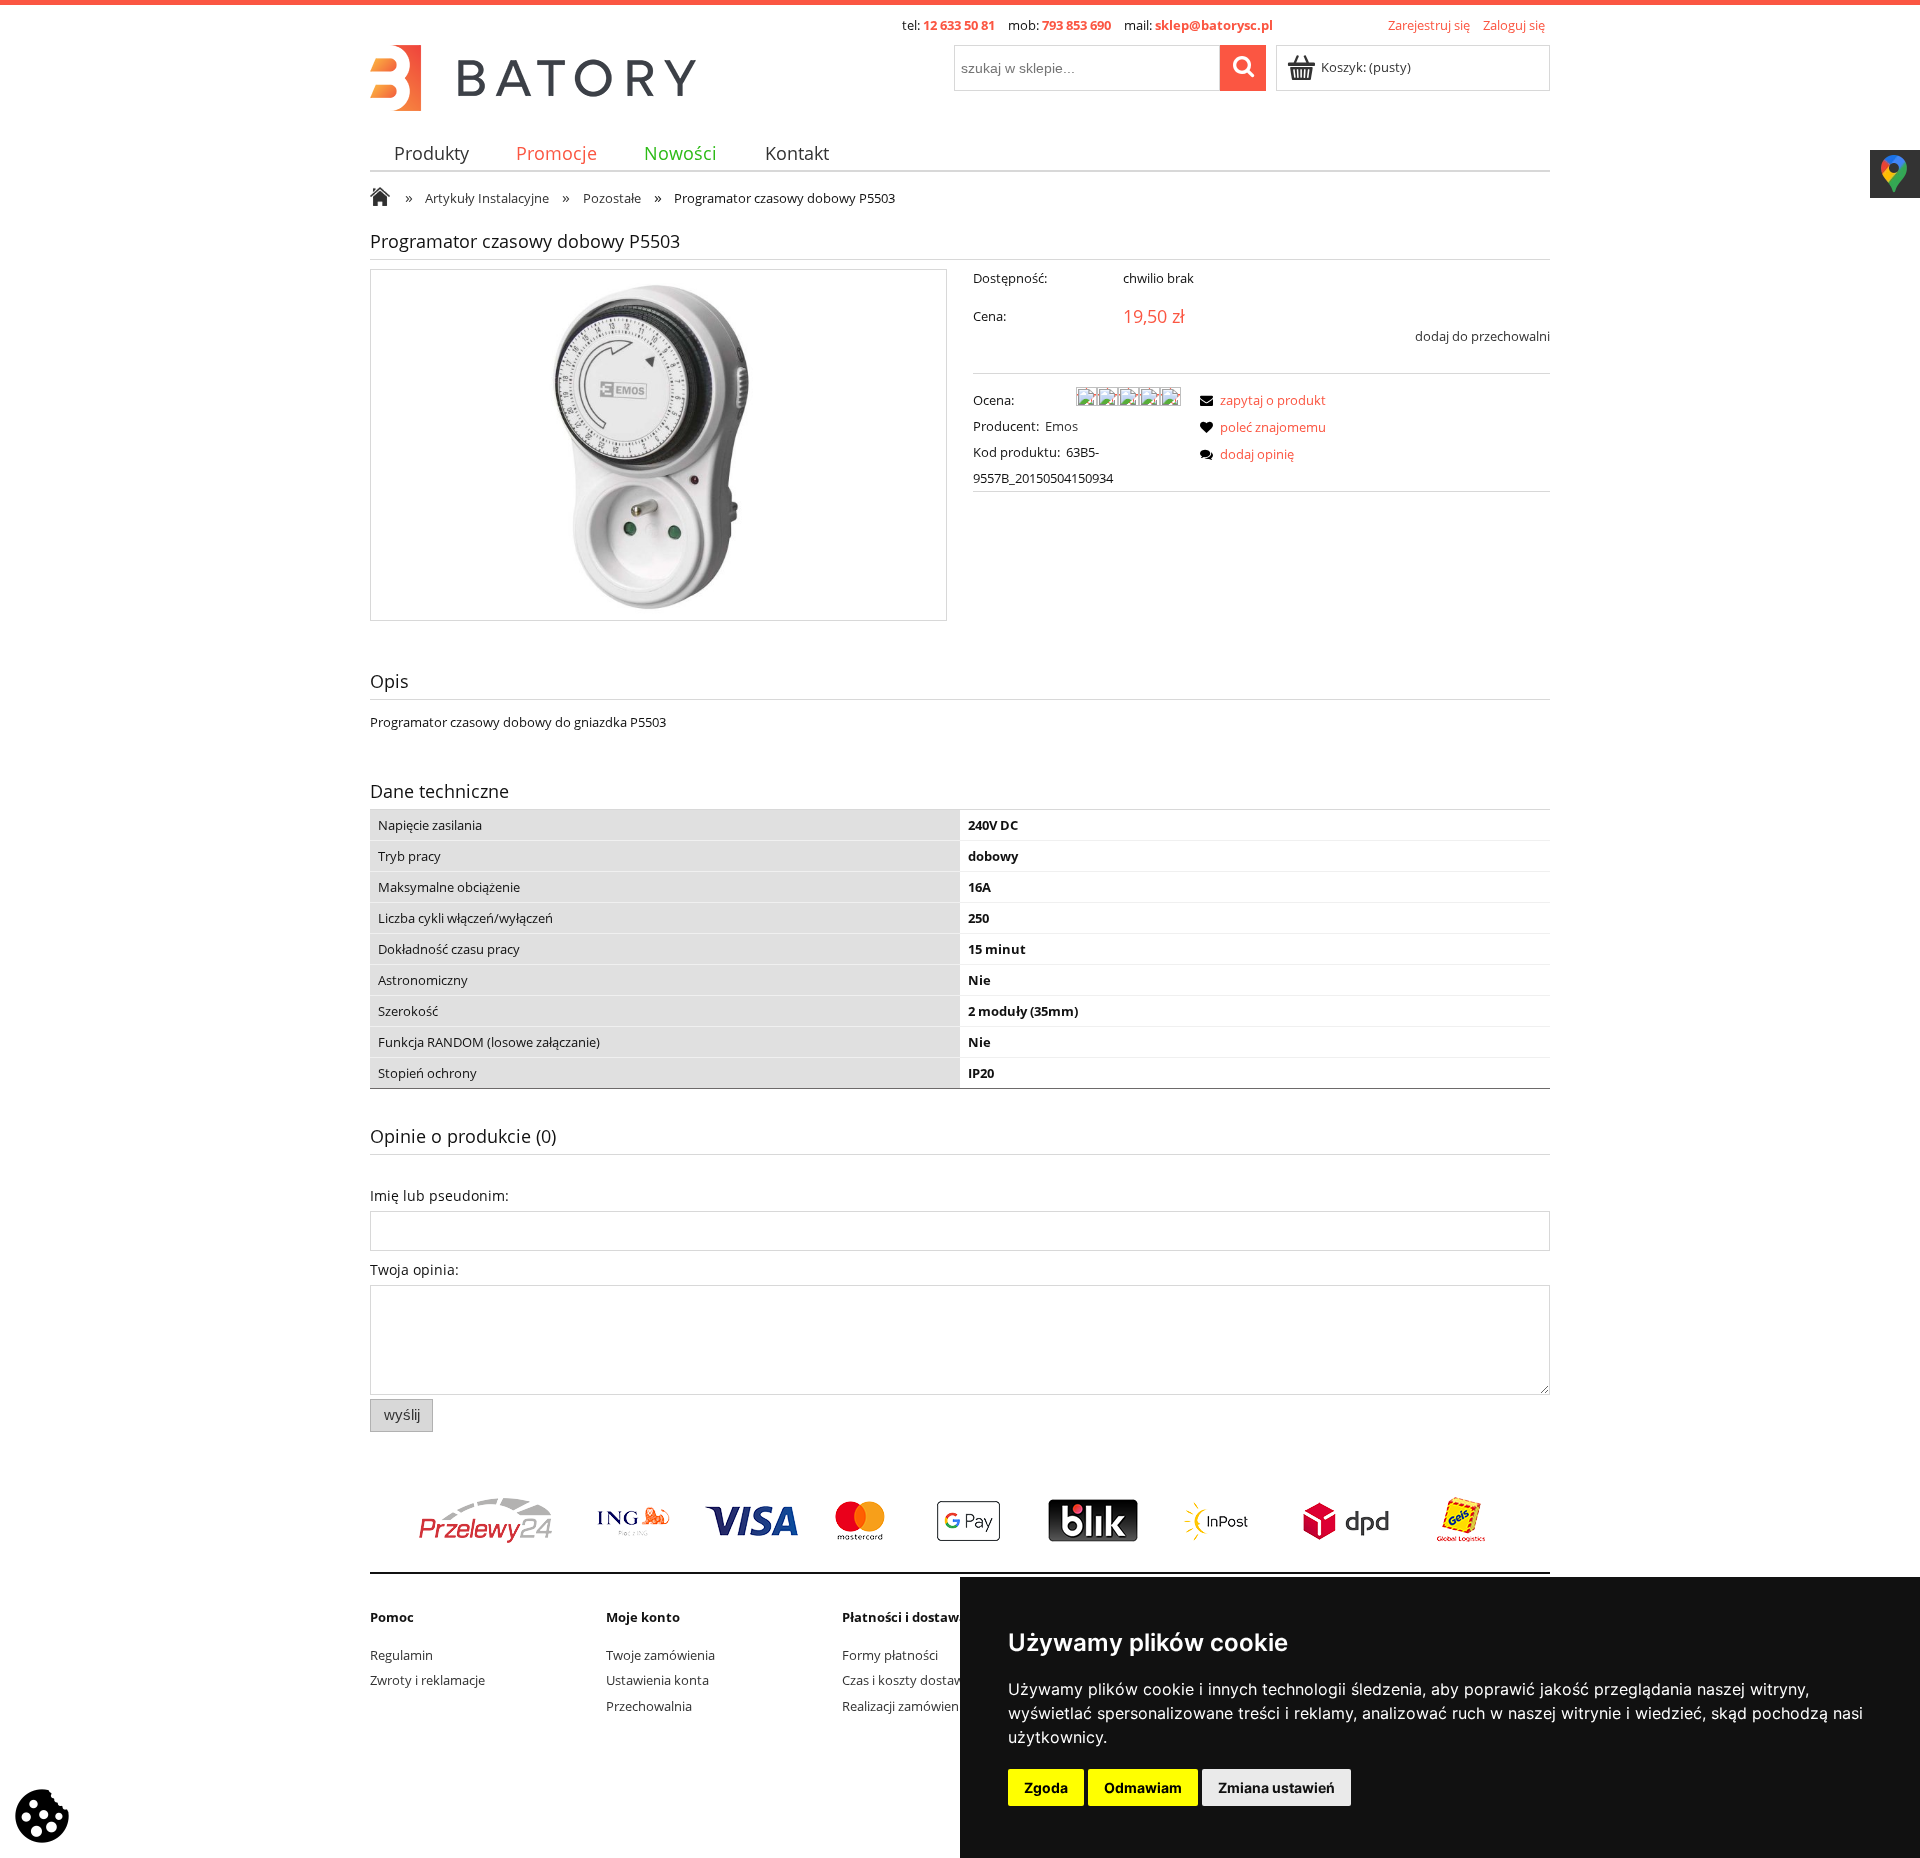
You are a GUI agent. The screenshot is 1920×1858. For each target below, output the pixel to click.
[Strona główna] (533, 75)
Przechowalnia (649, 1706)
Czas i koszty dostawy (906, 1680)
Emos (1061, 426)
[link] (960, 1521)
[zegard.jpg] (659, 445)
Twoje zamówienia (660, 1655)
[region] (960, 1521)
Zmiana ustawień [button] (1276, 1787)
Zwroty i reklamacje (427, 1680)
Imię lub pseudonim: (439, 1195)
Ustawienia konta (657, 1680)
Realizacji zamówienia (905, 1706)
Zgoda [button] (1046, 1787)
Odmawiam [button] (1143, 1787)
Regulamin (401, 1655)
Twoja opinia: (414, 1269)
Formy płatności (890, 1655)
